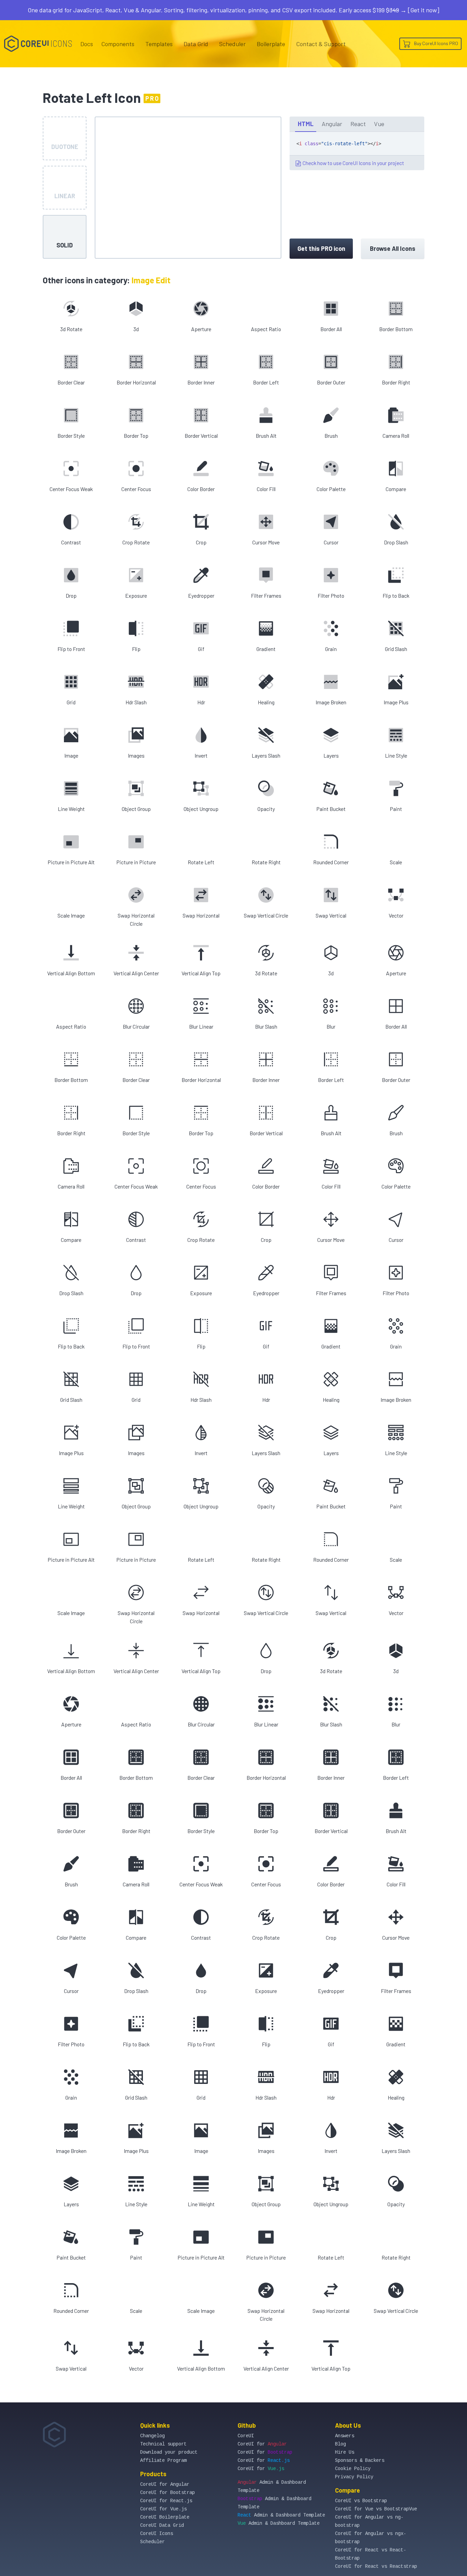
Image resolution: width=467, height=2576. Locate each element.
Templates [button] (159, 44)
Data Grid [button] (196, 44)
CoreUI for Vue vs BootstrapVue (376, 2509)
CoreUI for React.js (166, 2501)
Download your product (169, 2452)
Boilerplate (271, 44)
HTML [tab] (306, 124)
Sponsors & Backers (360, 2460)
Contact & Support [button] (321, 44)
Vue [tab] (379, 124)
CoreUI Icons (157, 2534)
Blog (341, 2444)
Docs (87, 44)
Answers (345, 2436)
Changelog (152, 2436)
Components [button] (118, 44)
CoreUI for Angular (165, 2484)
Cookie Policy (353, 2469)
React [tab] (358, 124)
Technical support (163, 2444)
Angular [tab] (332, 124)
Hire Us (345, 2452)
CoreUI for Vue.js (163, 2509)
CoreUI (246, 2436)
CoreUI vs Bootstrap (361, 2501)
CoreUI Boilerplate (165, 2517)
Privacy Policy (354, 2477)
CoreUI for (262, 2444)
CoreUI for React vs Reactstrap (376, 2566)
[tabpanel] (357, 151)
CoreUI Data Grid (162, 2525)
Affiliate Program (163, 2460)
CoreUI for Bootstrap (168, 2493)
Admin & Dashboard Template (281, 2515)
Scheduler (232, 44)
